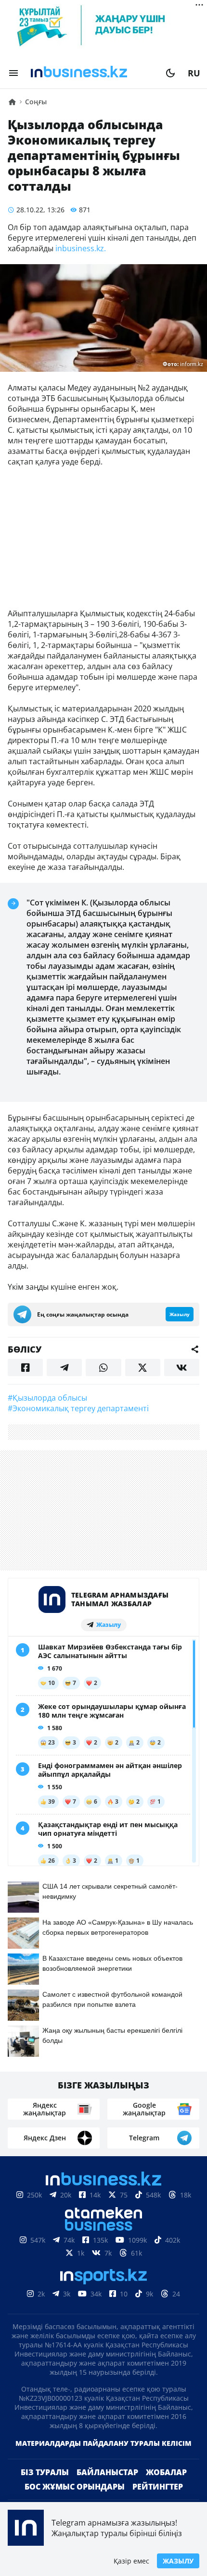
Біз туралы (45, 2488)
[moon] (170, 73)
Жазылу (178, 2561)
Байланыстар (107, 2488)
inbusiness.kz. (80, 248)
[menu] (13, 73)
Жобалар (166, 2488)
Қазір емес (131, 2561)
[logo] (92, 73)
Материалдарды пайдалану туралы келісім (103, 2459)
